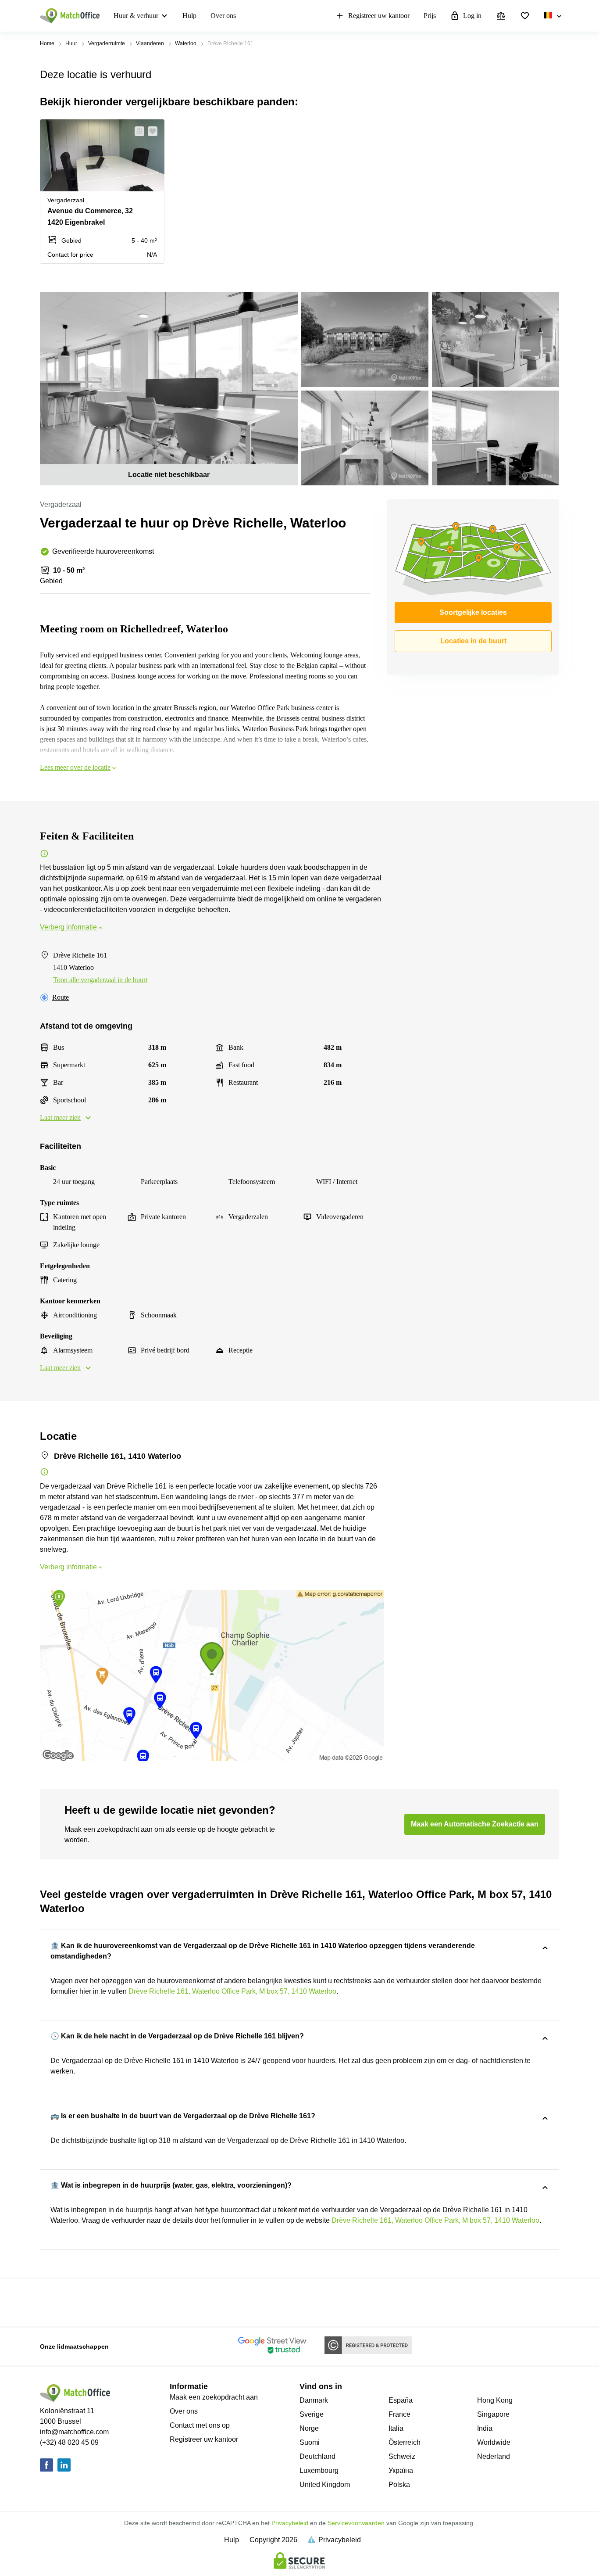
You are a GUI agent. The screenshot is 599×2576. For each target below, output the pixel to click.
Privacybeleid (290, 2523)
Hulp (189, 16)
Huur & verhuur (136, 16)
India (485, 2428)
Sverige (312, 2414)
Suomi (310, 2442)
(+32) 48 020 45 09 (69, 2442)
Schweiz (402, 2456)
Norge (309, 2428)
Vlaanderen (150, 43)
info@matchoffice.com (74, 2432)
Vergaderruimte (107, 43)
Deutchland (317, 2456)
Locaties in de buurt (473, 641)
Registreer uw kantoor (379, 16)
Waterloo (186, 43)
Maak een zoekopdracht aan (214, 2397)
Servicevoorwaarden (356, 2523)
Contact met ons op (200, 2425)
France (399, 2414)
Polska (399, 2485)
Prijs (430, 16)
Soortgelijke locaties (473, 612)
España (401, 2400)
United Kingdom (325, 2485)
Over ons (223, 16)
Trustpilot (53, 2302)
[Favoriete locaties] (525, 16)
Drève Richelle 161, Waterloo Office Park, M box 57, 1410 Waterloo (232, 1991)
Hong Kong (495, 2400)
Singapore (493, 2414)
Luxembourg (319, 2470)
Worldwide (494, 2442)
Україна (401, 2470)
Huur (71, 43)
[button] (137, 131)
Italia (396, 2428)
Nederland (494, 2456)
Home (47, 43)
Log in (472, 16)
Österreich (405, 2442)
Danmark (314, 2400)
